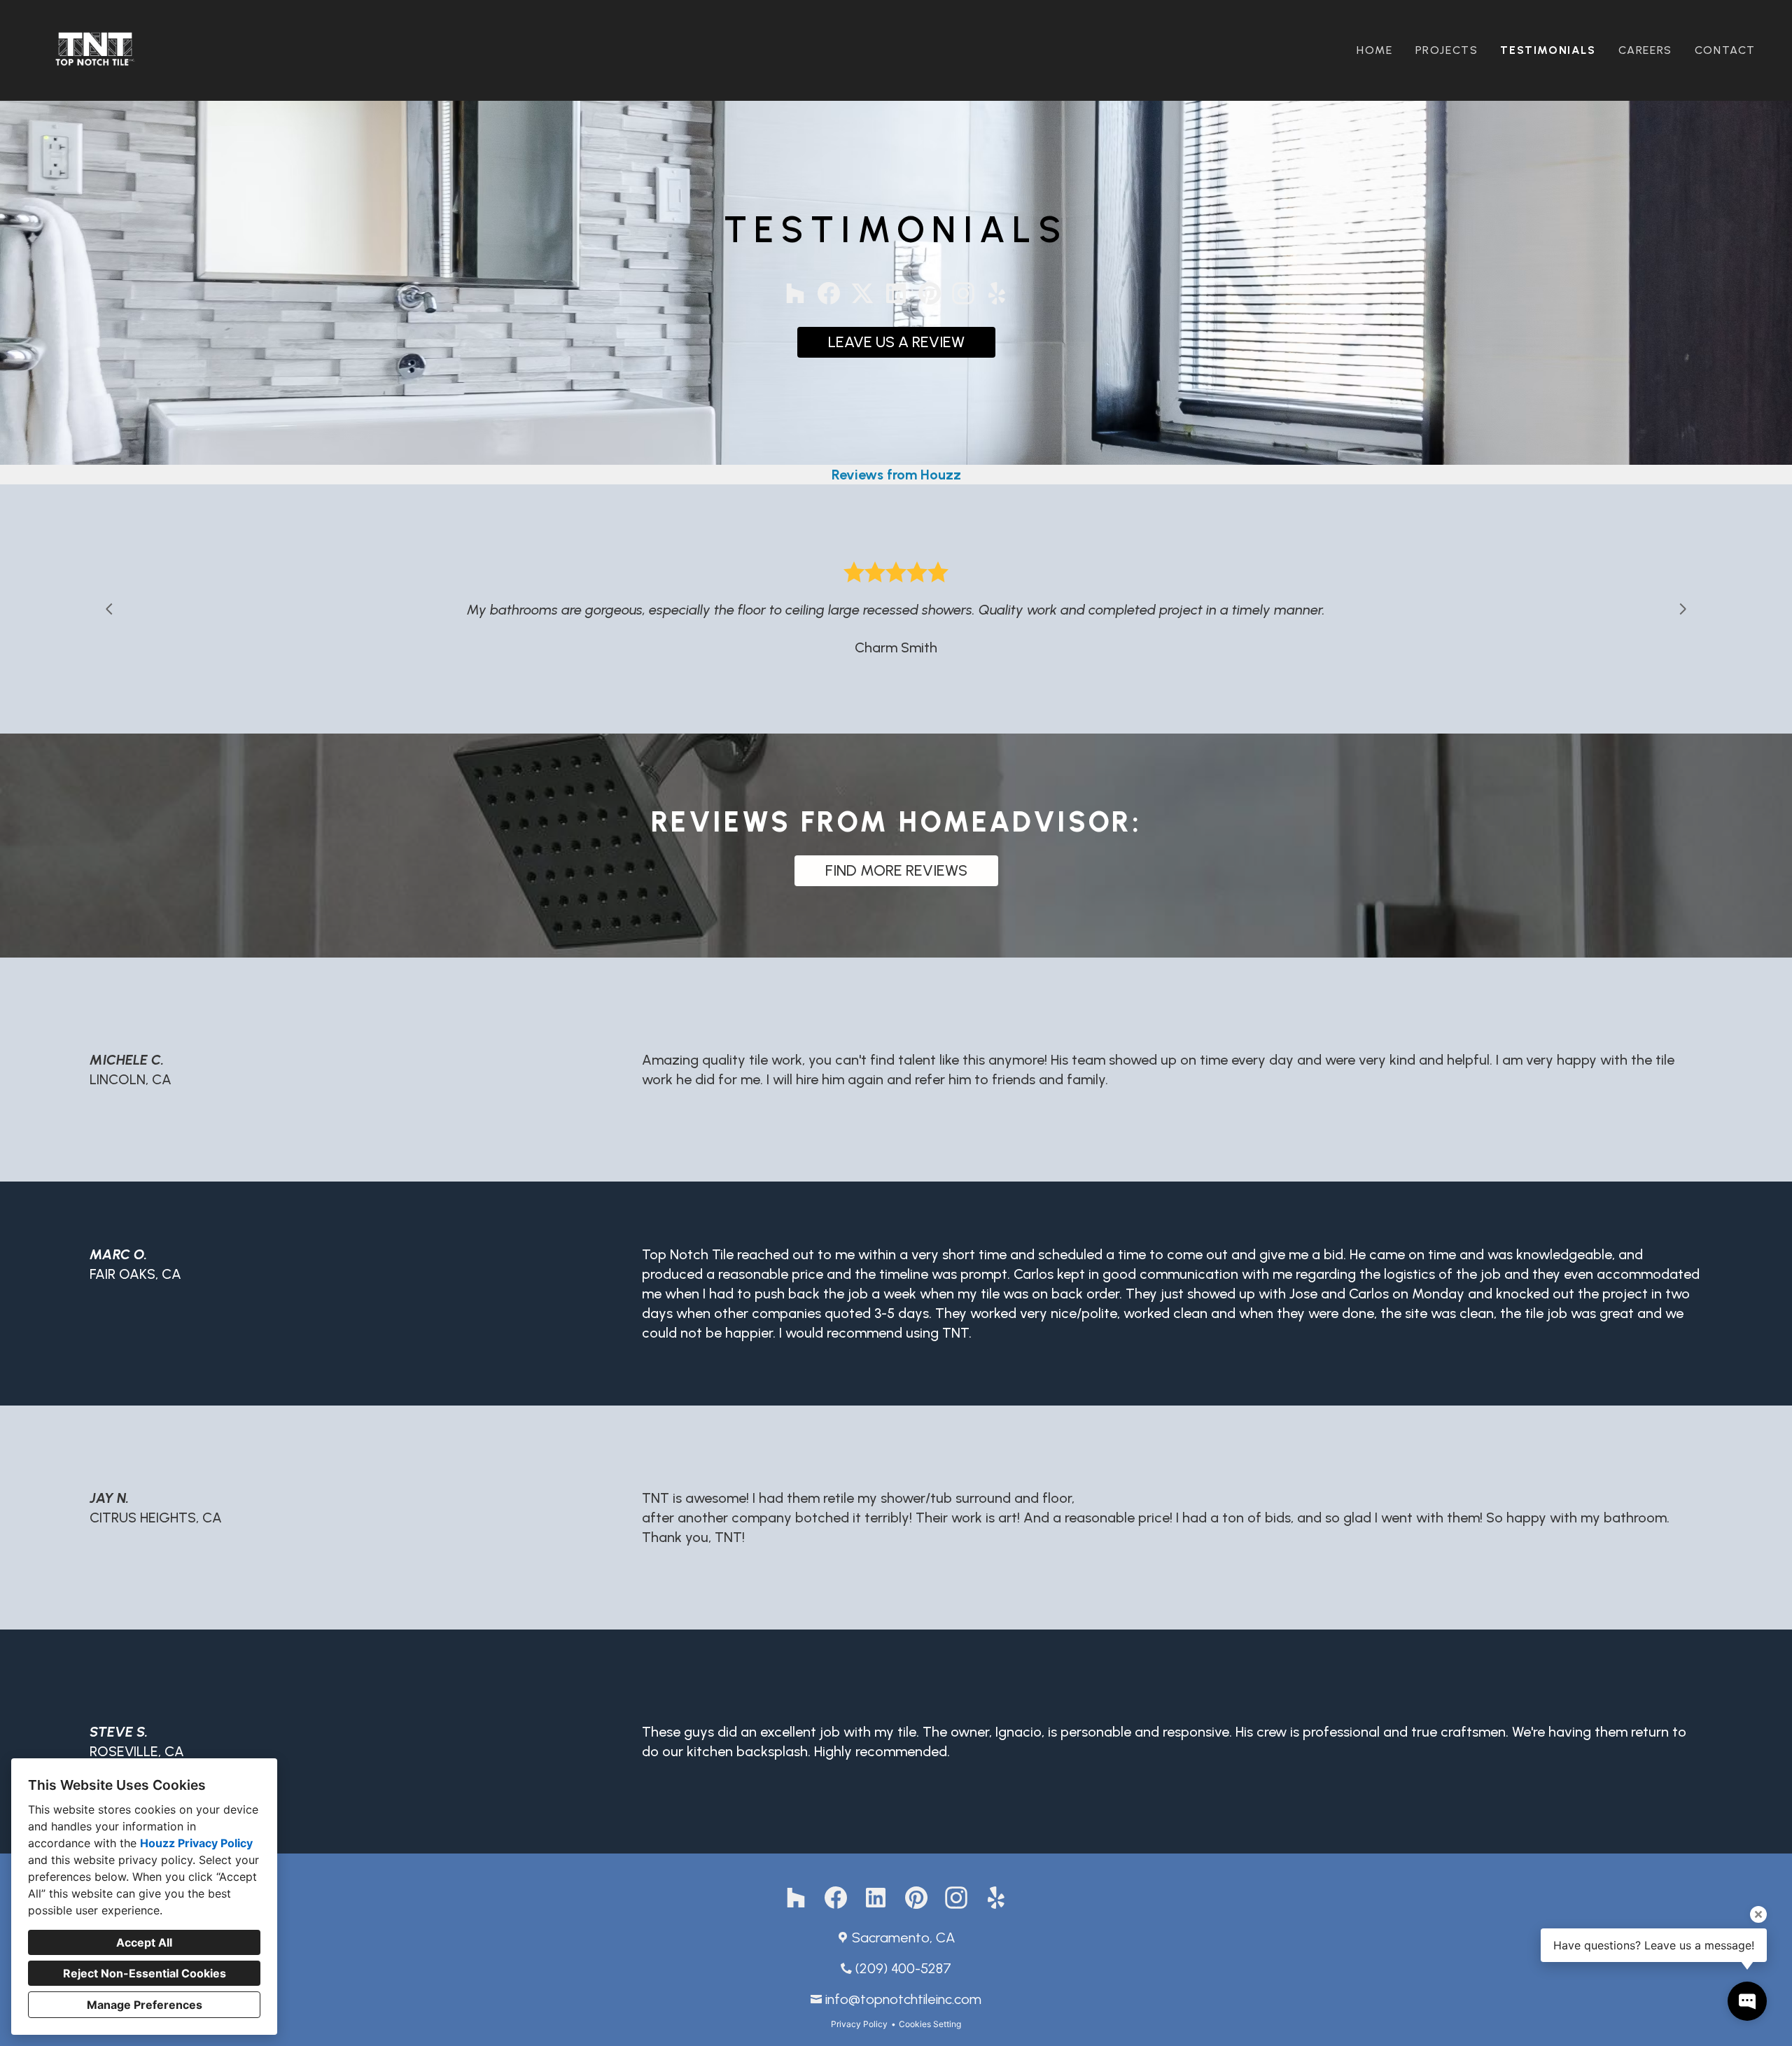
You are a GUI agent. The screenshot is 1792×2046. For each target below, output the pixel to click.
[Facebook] (829, 293)
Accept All (144, 1942)
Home (1374, 50)
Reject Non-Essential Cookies (145, 1973)
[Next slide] (1683, 609)
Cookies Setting (930, 2024)
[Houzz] (795, 293)
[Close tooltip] (1758, 1914)
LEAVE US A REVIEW (896, 342)
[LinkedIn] (896, 293)
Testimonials (1548, 50)
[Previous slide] (109, 609)
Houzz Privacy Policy (196, 1843)
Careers (1645, 50)
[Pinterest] (930, 293)
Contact (1725, 50)
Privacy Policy (859, 2024)
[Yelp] (997, 293)
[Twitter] (862, 293)
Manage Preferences (145, 2005)
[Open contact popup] (1747, 2001)
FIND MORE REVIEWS (896, 870)
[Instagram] (963, 293)
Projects (1447, 50)
